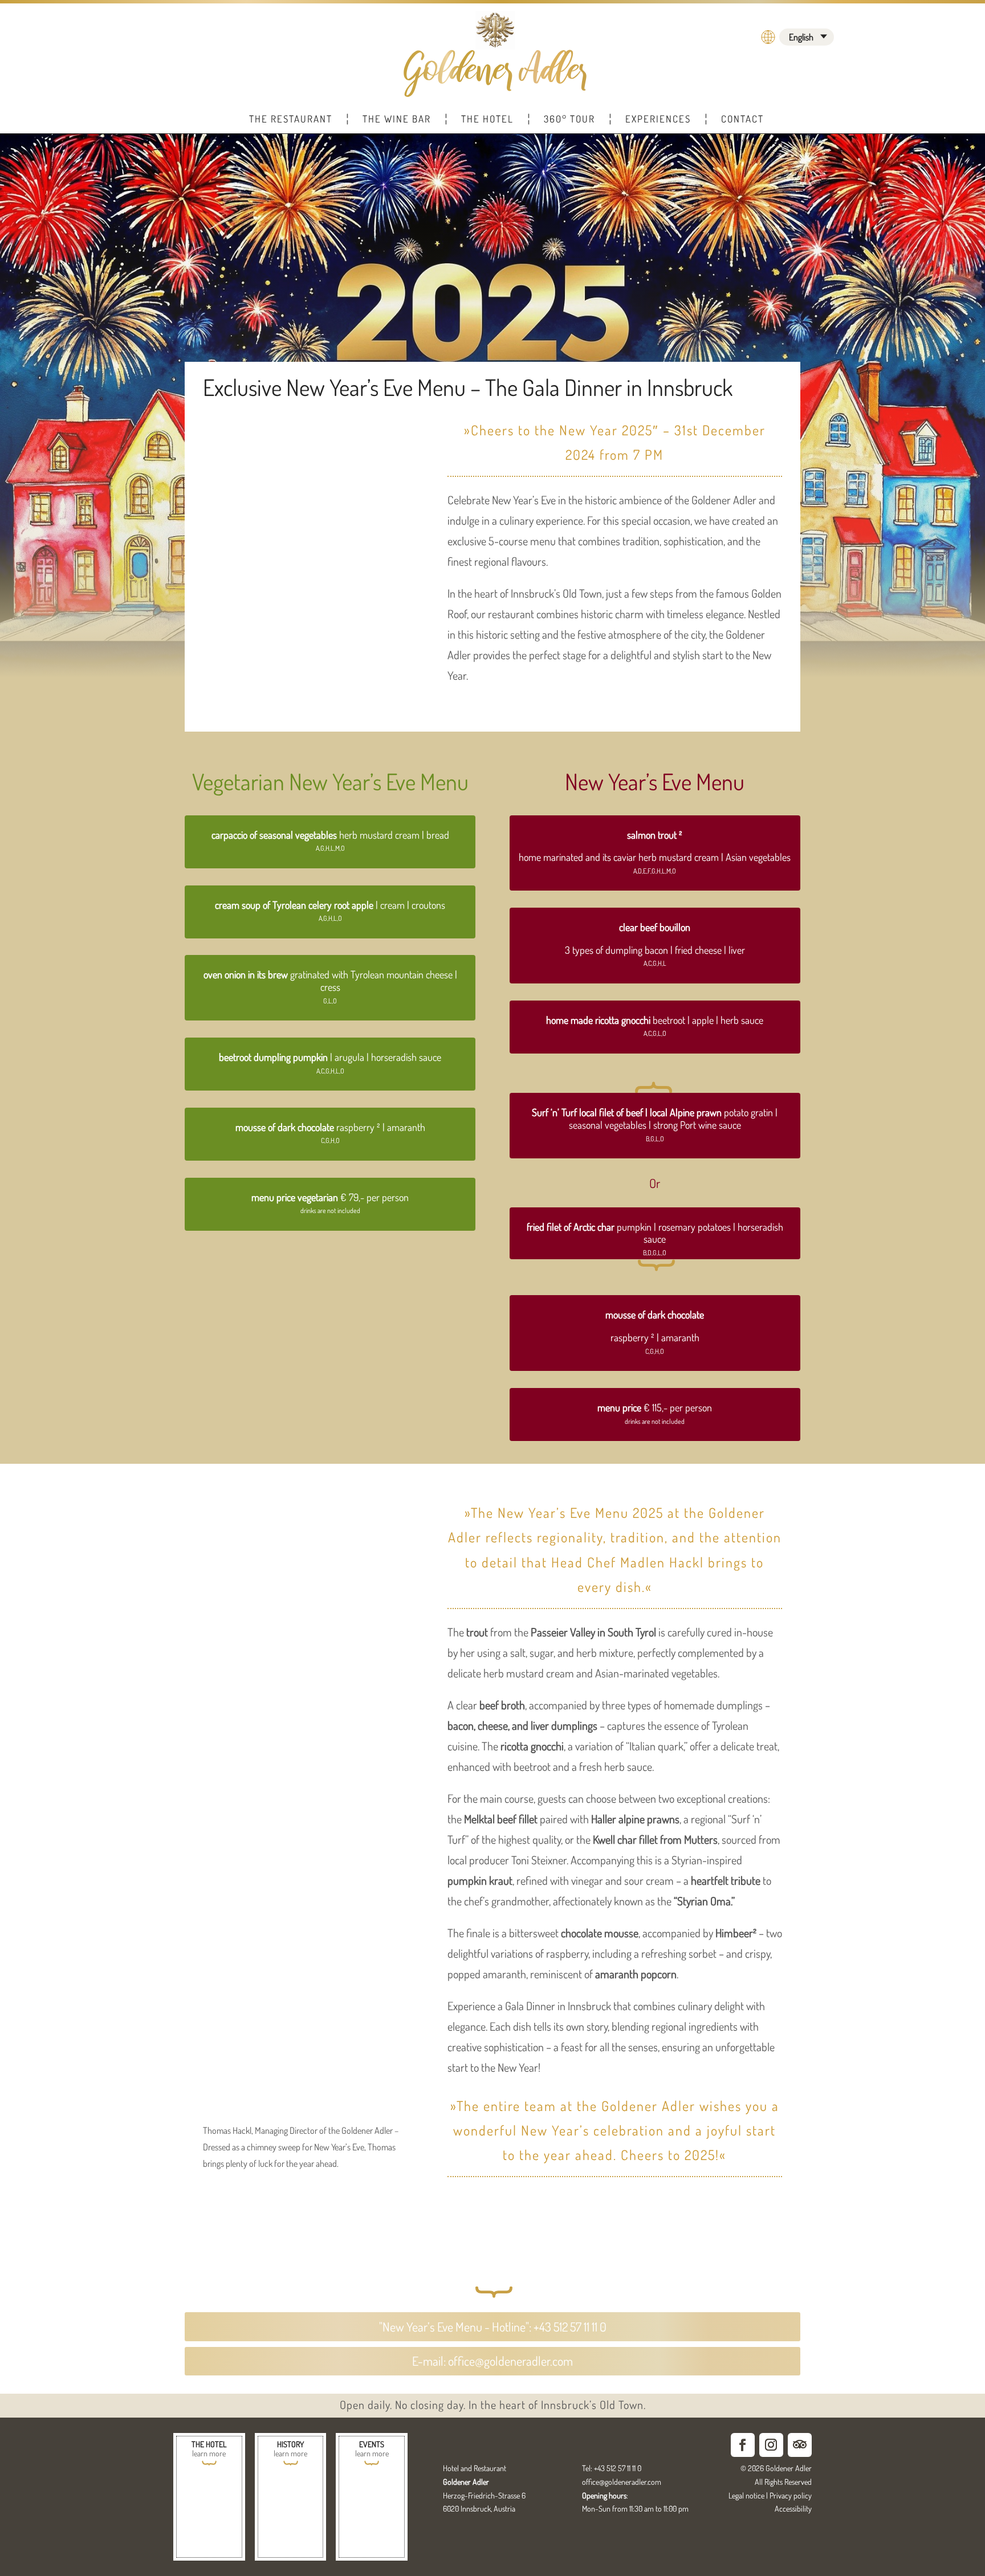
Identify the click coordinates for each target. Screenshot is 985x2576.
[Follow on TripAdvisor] (800, 2445)
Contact (742, 119)
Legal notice (746, 2495)
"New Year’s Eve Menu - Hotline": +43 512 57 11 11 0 (493, 2326)
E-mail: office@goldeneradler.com (492, 2361)
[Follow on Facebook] (743, 2445)
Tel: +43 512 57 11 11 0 (612, 2468)
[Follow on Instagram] (771, 2445)
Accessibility (793, 2508)
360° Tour (569, 119)
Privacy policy (791, 2495)
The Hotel (487, 119)
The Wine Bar (397, 119)
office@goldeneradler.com (622, 2482)
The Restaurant (291, 119)
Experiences (658, 119)
